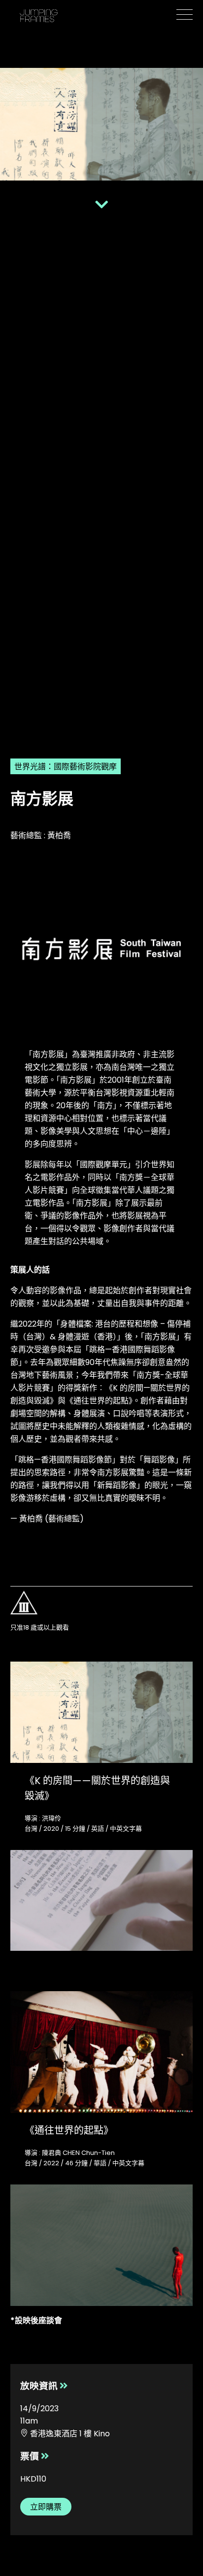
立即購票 (46, 2507)
